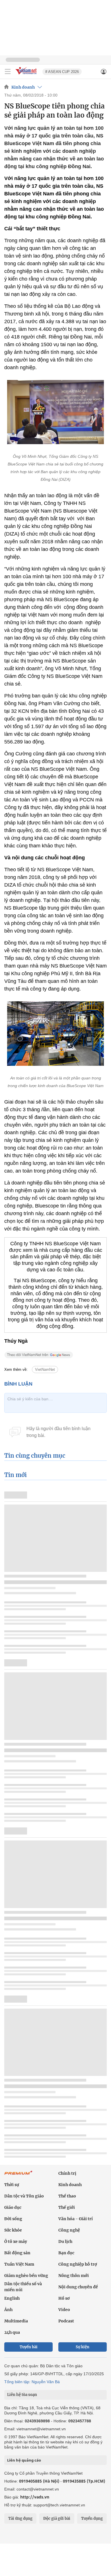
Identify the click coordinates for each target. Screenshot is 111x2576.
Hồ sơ (64, 2298)
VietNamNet (45, 1370)
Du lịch (65, 2241)
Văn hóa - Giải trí (76, 2219)
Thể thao (67, 2196)
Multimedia (16, 2321)
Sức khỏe (13, 2230)
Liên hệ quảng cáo (24, 2460)
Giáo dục (13, 2207)
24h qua (12, 2332)
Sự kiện (83, 2347)
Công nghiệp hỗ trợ (78, 2264)
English (12, 2298)
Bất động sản (17, 2253)
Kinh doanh (23, 87)
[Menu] (8, 72)
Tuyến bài (29, 2347)
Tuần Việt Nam (19, 2264)
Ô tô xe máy (16, 2241)
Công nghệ (69, 2230)
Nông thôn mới (74, 2276)
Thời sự (12, 2185)
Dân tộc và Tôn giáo (24, 2196)
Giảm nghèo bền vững (26, 2276)
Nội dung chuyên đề (78, 2287)
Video (64, 2310)
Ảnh (8, 2310)
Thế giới (67, 2207)
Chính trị (67, 2173)
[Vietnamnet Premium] (18, 2176)
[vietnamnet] (27, 75)
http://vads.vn (35, 2497)
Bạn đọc (66, 2253)
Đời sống (13, 2219)
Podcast (66, 2321)
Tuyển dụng (92, 2518)
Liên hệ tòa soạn (22, 2395)
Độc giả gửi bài (57, 2518)
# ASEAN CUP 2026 (62, 72)
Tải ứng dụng (20, 2518)
